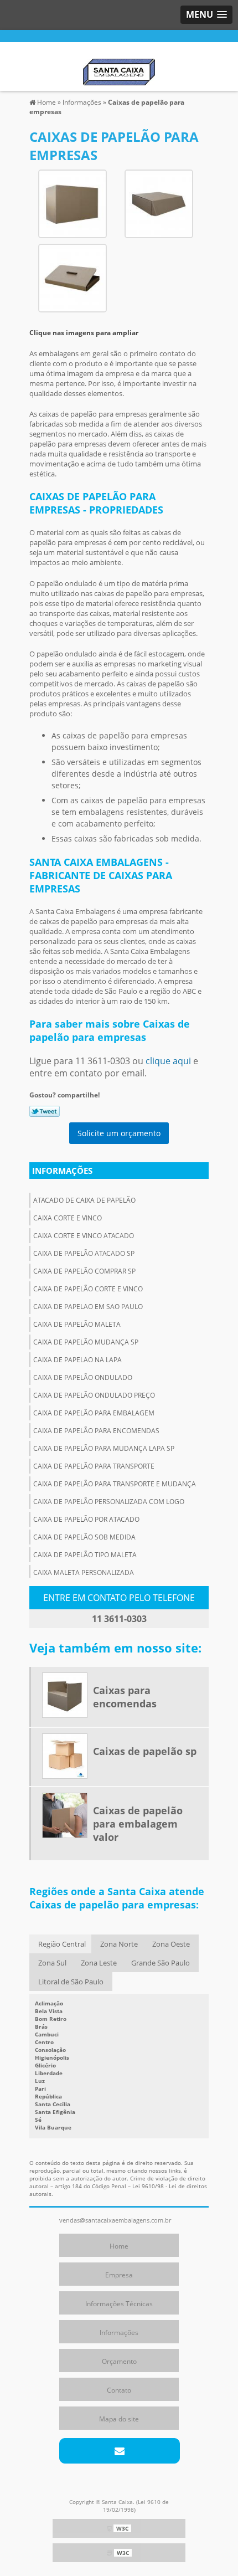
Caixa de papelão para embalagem (94, 1413)
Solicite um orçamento (119, 1133)
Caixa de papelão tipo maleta (85, 1555)
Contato (119, 2390)
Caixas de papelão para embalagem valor (138, 1824)
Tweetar (45, 1111)
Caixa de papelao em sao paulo (88, 1307)
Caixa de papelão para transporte (94, 1466)
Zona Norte (119, 1944)
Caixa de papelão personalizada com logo (109, 1502)
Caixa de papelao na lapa (77, 1360)
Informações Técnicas (119, 2304)
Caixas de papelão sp (145, 1751)
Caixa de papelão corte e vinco (88, 1289)
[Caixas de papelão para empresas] (73, 203)
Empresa (119, 2275)
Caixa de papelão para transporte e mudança (115, 1484)
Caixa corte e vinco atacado (84, 1236)
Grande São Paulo (161, 1963)
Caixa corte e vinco (68, 1218)
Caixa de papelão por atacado (86, 1519)
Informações (62, 1171)
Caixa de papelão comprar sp (84, 1271)
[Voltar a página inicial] (119, 65)
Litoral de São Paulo (71, 1982)
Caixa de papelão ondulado (83, 1377)
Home (119, 2246)
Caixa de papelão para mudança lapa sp (104, 1448)
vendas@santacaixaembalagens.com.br (115, 2220)
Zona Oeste (171, 1944)
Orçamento (119, 2361)
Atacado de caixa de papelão (84, 1200)
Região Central (62, 1944)
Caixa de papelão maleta (77, 1324)
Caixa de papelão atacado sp (84, 1253)
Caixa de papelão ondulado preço (94, 1395)
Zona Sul (52, 1963)
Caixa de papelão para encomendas (96, 1431)
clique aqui (168, 1061)
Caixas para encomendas (125, 1697)
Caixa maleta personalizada (84, 1572)
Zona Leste (99, 1963)
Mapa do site (119, 2419)
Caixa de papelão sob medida (84, 1537)
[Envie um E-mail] (119, 2451)
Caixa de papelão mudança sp (86, 1342)
